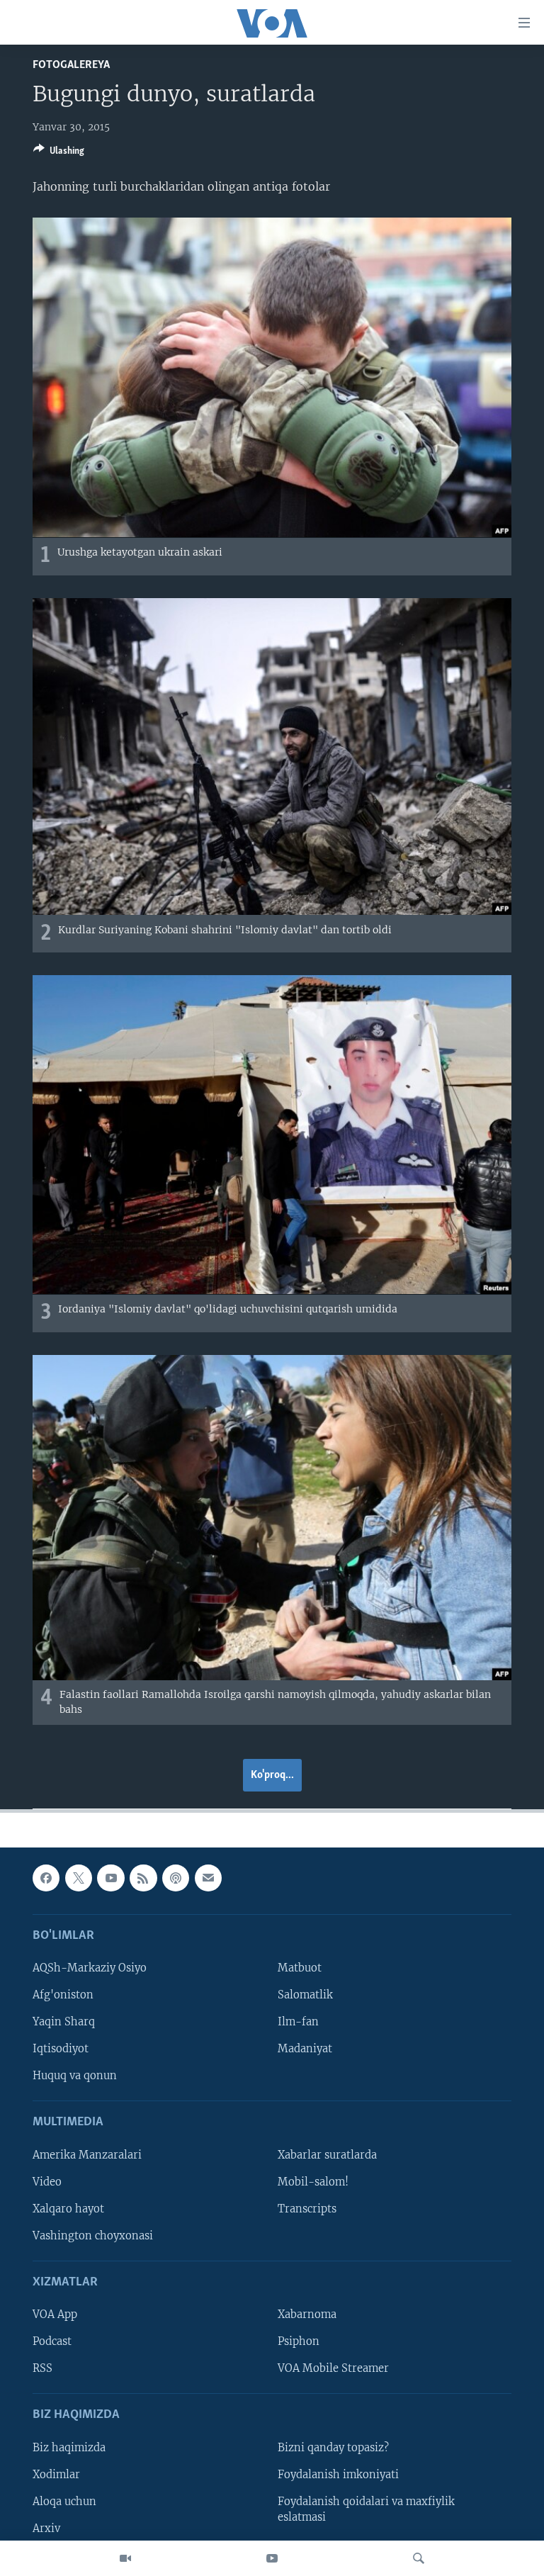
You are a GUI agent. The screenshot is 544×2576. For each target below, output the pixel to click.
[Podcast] (176, 1878)
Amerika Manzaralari (87, 2155)
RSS (42, 2368)
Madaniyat (305, 2049)
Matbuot (300, 1968)
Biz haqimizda (69, 2448)
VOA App (55, 2315)
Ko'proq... (272, 1775)
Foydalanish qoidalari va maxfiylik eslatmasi (366, 2509)
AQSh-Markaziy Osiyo (90, 1968)
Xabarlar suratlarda (327, 2155)
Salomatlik (305, 1995)
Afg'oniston (63, 1995)
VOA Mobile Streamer (333, 2368)
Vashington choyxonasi (93, 2236)
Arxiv (46, 2529)
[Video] (125, 2558)
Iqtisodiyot (61, 2049)
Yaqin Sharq (64, 2022)
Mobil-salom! (313, 2182)
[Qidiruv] (419, 2558)
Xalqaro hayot (68, 2209)
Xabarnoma (307, 2315)
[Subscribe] (208, 1878)
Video (47, 2182)
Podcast (52, 2341)
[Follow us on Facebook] (46, 1878)
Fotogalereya (71, 65)
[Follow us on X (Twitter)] (79, 1878)
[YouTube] (272, 2558)
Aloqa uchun (64, 2502)
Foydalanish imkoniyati (338, 2475)
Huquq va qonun (75, 2076)
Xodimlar (56, 2475)
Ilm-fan (298, 2022)
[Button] (59, 153)
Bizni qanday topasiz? (333, 2448)
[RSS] (143, 1878)
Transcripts (307, 2209)
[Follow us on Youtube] (110, 1878)
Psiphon (299, 2341)
